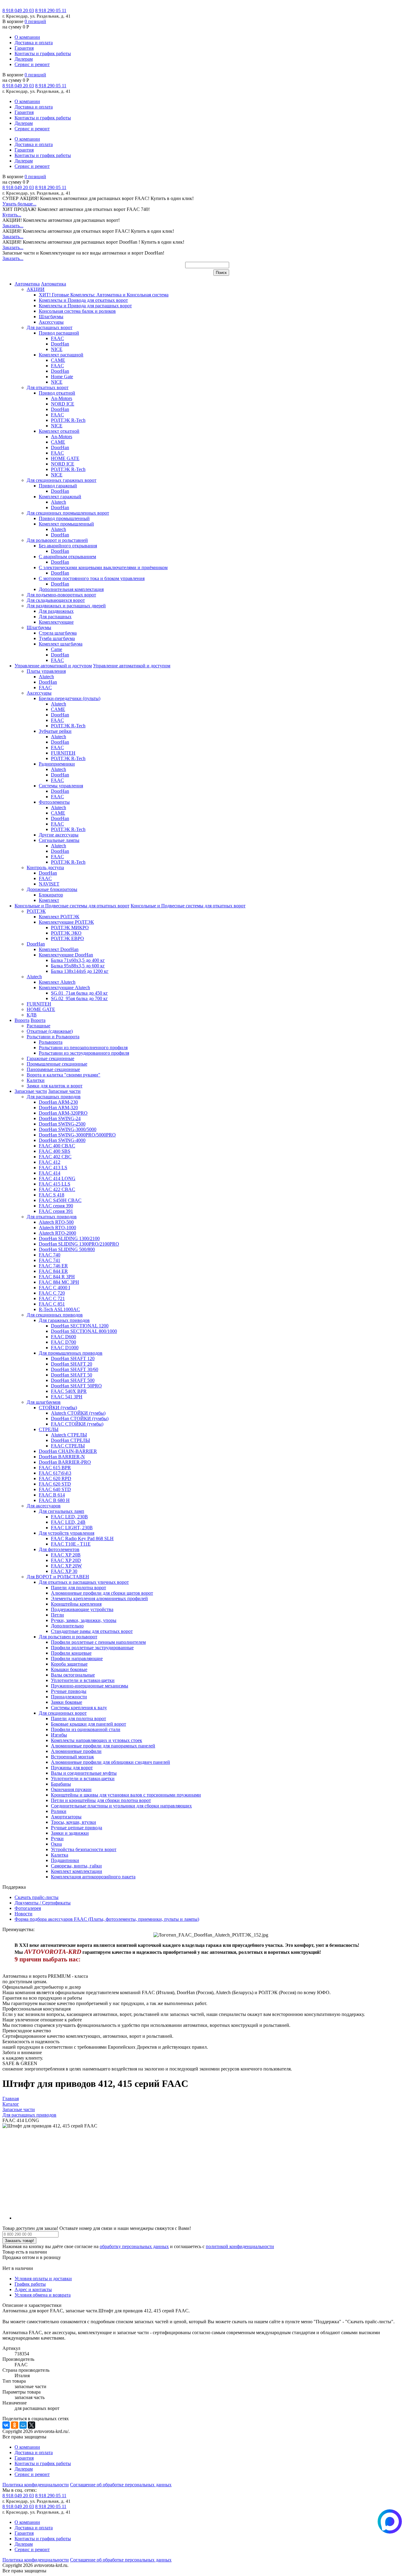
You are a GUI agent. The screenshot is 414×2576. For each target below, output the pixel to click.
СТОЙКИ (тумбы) (58, 1408)
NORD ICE (63, 404)
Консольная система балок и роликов (77, 311)
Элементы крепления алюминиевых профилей (99, 1598)
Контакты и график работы (43, 53)
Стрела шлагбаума (58, 633)
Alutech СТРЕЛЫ (69, 1435)
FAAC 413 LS (53, 1168)
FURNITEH (63, 753)
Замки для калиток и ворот (55, 1086)
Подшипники (65, 1860)
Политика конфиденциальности (36, 2485)
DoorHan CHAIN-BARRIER (68, 1451)
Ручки (57, 1839)
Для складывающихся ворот (56, 600)
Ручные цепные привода (77, 1828)
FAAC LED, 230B (69, 1517)
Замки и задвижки (70, 1833)
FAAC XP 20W (66, 1566)
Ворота (22, 1020)
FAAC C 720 (52, 1293)
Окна (56, 1844)
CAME (58, 360)
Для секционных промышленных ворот (68, 513)
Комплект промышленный (66, 524)
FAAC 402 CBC (55, 1157)
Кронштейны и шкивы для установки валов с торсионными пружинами (126, 1795)
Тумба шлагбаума (57, 638)
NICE (57, 349)
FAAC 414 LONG (57, 1178)
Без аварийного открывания (68, 546)
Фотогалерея (28, 1908)
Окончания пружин (71, 1789)
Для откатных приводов (52, 1217)
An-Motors (62, 398)
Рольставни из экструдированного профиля (84, 1053)
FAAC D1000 (65, 1348)
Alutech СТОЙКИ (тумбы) (78, 1413)
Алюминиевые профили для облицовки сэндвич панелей (110, 1762)
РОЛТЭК (36, 911)
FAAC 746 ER (53, 1266)
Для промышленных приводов (71, 1353)
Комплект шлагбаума (61, 644)
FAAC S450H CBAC (60, 1200)
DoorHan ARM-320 (58, 1108)
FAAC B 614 (52, 1495)
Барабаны (61, 1784)
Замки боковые (67, 1702)
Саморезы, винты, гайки (76, 1866)
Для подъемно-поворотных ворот (61, 595)
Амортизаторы (66, 1817)
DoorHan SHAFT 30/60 (75, 1369)
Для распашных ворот (50, 327)
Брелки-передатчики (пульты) (70, 698)
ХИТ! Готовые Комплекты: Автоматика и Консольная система (104, 295)
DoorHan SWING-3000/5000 (68, 1129)
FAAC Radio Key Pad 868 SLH (82, 1538)
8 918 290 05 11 (51, 10)
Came (57, 649)
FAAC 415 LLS (55, 1184)
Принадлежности (69, 1697)
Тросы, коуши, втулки (73, 1822)
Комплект (49, 900)
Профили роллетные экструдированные (92, 1648)
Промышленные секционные (57, 1064)
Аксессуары (51, 322)
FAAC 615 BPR (55, 1468)
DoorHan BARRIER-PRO (65, 1462)
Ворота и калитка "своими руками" (63, 1075)
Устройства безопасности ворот (84, 1849)
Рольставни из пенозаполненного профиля (83, 1048)
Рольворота (51, 1042)
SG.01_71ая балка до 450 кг (79, 993)
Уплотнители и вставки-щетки (83, 1680)
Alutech (58, 502)
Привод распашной (59, 333)
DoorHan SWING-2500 (62, 1124)
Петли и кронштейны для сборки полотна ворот (101, 1800)
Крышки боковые (69, 1669)
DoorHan (60, 344)
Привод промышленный (64, 518)
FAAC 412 (50, 1162)
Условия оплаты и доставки (43, 2279)
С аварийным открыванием (67, 557)
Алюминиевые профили (76, 1751)
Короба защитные (69, 1664)
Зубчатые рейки (55, 731)
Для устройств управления (67, 1533)
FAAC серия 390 (56, 1206)
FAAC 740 (50, 1255)
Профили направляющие (77, 1658)
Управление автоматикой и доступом (53, 666)
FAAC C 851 (52, 1304)
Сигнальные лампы (59, 840)
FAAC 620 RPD (55, 1478)
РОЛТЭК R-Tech (68, 420)
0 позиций (35, 21)
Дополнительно (67, 1626)
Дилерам (24, 59)
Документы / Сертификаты (43, 1903)
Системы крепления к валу (79, 1708)
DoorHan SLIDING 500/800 (67, 1249)
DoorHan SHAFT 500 (73, 1380)
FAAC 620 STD (55, 1484)
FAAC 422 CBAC (57, 1189)
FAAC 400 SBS (55, 1151)
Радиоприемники (57, 764)
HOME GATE (65, 458)
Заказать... (13, 226)
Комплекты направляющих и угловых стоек (97, 1740)
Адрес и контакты (33, 2289)
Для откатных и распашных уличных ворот (84, 1582)
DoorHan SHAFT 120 (73, 1358)
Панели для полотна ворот (78, 1588)
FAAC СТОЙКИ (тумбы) (77, 1424)
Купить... (12, 215)
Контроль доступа (45, 868)
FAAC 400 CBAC (57, 1146)
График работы (30, 2284)
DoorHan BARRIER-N (62, 1457)
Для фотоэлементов (59, 1549)
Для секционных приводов (55, 1315)
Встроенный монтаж (72, 1757)
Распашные (38, 1026)
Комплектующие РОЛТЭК (66, 922)
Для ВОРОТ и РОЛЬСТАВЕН (58, 1577)
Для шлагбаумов (44, 1402)
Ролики (59, 1811)
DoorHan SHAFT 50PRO (76, 1386)
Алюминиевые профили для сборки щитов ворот (102, 1593)
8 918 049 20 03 (18, 10)
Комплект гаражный (60, 497)
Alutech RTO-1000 (57, 1228)
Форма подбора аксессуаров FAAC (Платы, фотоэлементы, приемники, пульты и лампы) (107, 1919)
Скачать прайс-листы (37, 1897)
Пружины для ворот (72, 1768)
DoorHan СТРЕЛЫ (70, 1440)
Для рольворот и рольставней (57, 540)
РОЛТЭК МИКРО (70, 928)
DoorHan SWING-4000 (62, 1140)
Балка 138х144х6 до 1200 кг (80, 971)
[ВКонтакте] (6, 2425)
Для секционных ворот (63, 1713)
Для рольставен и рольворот (68, 1637)
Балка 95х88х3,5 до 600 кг (78, 966)
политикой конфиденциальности (240, 2246)
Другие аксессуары (59, 835)
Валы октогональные (73, 1675)
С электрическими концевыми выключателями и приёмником (103, 567)
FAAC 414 (50, 1173)
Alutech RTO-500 (56, 1222)
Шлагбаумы (51, 317)
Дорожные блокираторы (52, 889)
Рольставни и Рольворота (53, 1037)
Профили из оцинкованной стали (86, 1729)
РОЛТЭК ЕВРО (67, 938)
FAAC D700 (63, 1342)
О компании (27, 37)
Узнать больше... (19, 204)
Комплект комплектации (77, 1871)
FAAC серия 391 (56, 1211)
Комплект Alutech (57, 982)
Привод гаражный (58, 486)
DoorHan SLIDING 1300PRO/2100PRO (79, 1244)
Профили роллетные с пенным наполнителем (98, 1642)
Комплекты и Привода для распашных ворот (85, 306)
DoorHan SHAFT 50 (72, 1375)
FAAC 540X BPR (69, 1391)
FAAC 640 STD (55, 1489)
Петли (57, 1615)
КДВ (32, 1015)
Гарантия (24, 48)
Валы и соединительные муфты (84, 1773)
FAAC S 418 (52, 1195)
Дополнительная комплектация (71, 589)
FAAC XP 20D (66, 1560)
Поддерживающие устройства (82, 1609)
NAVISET (49, 884)
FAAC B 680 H (54, 1500)
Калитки (36, 1080)
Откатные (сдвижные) (50, 1031)
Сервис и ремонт (32, 64)
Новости (23, 1914)
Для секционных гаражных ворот (62, 480)
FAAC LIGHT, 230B (72, 1528)
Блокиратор (51, 895)
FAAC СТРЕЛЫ (68, 1446)
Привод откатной (57, 393)
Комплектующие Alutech (64, 988)
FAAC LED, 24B (68, 1522)
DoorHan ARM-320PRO (63, 1113)
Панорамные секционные (53, 1069)
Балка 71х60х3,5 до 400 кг (78, 960)
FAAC (57, 338)
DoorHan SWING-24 (60, 1118)
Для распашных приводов (54, 1097)
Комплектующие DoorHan (66, 955)
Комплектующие (56, 622)
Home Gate (62, 377)
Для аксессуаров (44, 1506)
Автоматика (27, 284)
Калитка (60, 1855)
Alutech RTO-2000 (57, 1233)
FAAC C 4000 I (54, 1288)
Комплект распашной (61, 355)
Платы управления (46, 671)
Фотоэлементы (54, 802)
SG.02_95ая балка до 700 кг (79, 998)
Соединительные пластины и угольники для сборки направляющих (121, 1806)
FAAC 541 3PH (67, 1397)
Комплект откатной (59, 431)
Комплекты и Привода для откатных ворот (83, 300)
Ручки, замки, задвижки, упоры (84, 1620)
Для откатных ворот (48, 387)
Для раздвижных (56, 611)
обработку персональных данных (134, 2246)
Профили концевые (71, 1653)
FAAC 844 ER (53, 1271)
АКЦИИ (36, 289)
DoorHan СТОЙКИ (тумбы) (80, 1418)
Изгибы (59, 1735)
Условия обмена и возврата (43, 2295)
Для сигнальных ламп (62, 1511)
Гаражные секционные (50, 1058)
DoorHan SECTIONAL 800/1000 (84, 1331)
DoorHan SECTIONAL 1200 (80, 1326)
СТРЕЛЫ (49, 1429)
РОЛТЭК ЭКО (66, 933)
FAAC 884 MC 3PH (59, 1282)
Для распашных (55, 617)
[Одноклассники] (15, 2425)
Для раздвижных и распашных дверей (66, 606)
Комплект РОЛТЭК (59, 917)
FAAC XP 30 (64, 1571)
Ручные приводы (69, 1691)
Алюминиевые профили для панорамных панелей (103, 1746)
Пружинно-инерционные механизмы (90, 1686)
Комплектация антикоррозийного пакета (93, 1877)
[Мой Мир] (23, 2425)
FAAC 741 (50, 1260)
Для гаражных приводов (64, 1320)
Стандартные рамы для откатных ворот (92, 1631)
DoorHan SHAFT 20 (72, 1364)
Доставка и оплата (34, 43)
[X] (32, 2425)
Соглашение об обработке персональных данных (121, 2485)
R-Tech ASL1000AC (59, 1309)
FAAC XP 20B (66, 1555)
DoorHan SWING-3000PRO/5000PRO (77, 1135)
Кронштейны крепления (76, 1604)
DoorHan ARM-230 (58, 1102)
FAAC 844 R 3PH (57, 1277)
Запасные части (31, 1091)
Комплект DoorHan (59, 949)
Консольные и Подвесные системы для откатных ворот (72, 906)
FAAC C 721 (52, 1298)
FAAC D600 (63, 1337)
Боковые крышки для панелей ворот (88, 1724)
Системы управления (61, 786)
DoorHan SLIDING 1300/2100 (69, 1238)
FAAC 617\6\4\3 (55, 1473)
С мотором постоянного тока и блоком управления (92, 578)
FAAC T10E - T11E (71, 1544)
